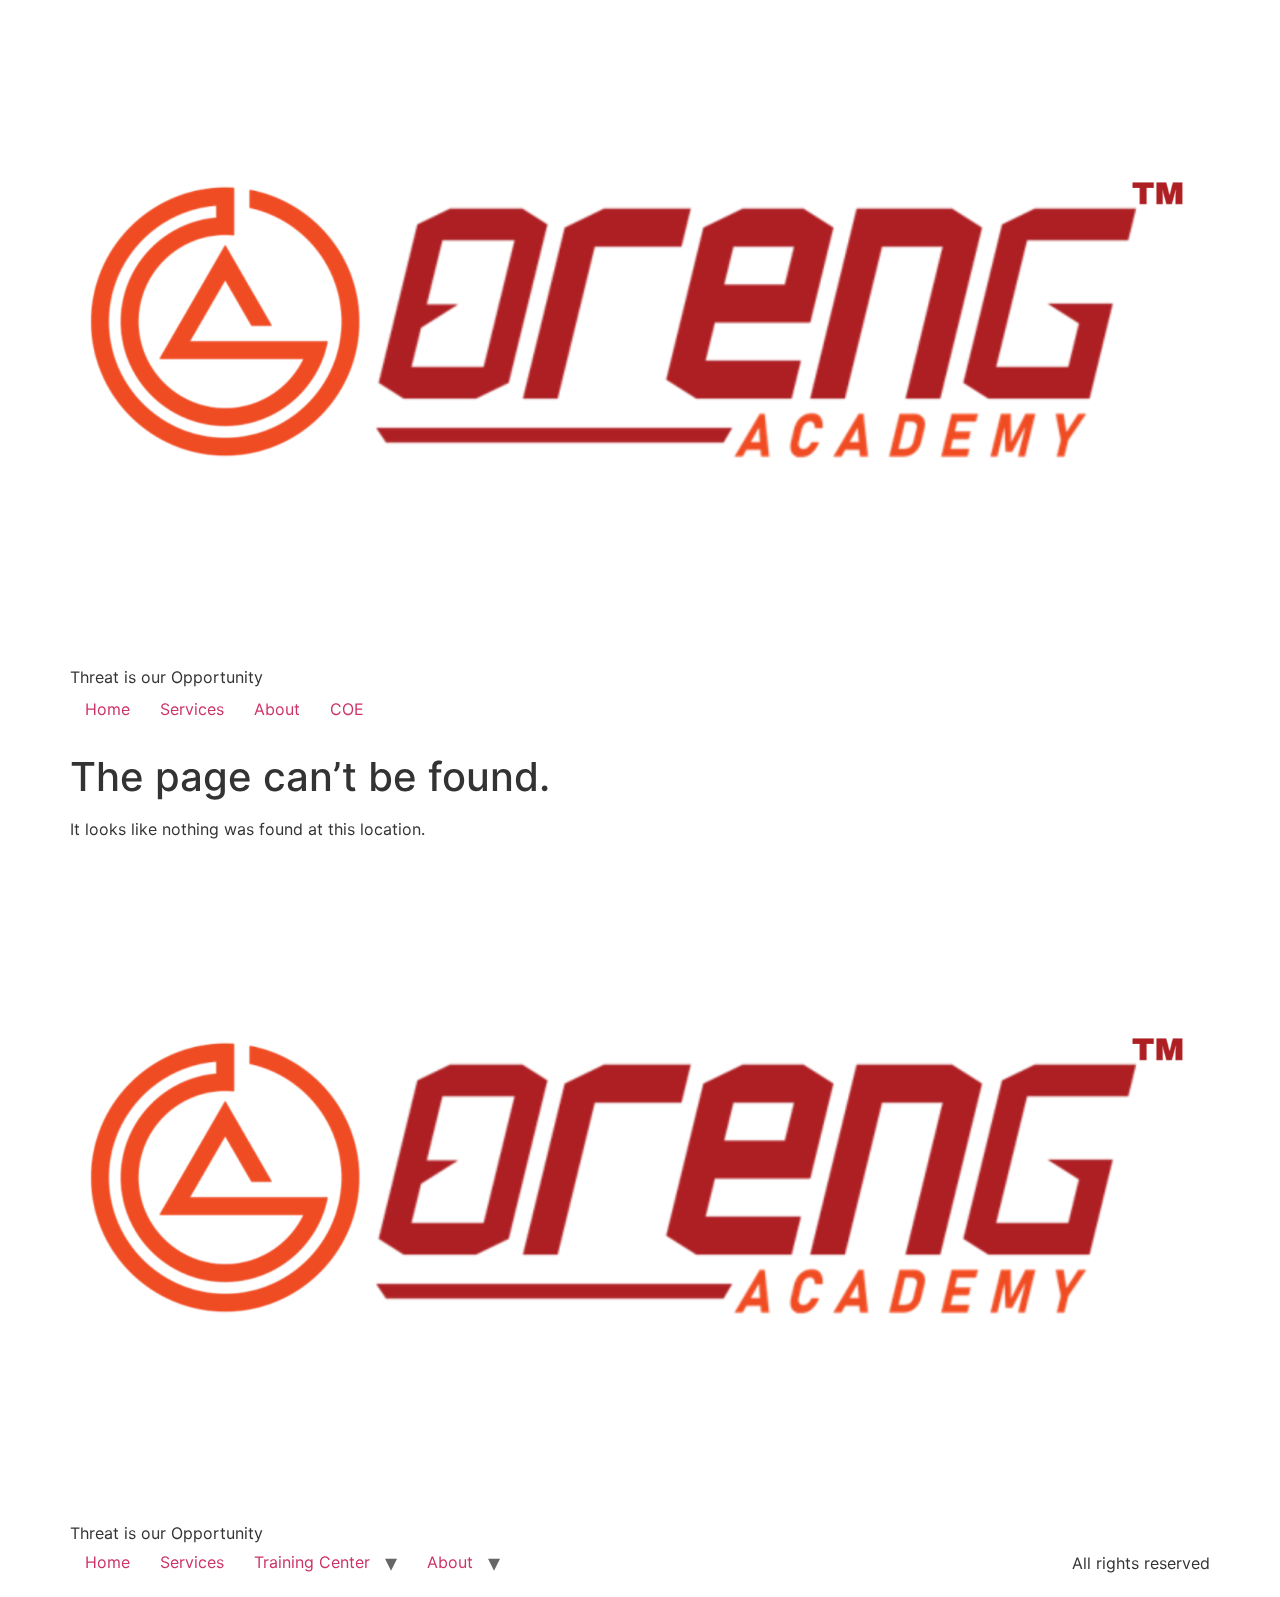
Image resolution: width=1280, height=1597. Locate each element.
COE (347, 709)
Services (192, 709)
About (277, 709)
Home (107, 709)
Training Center (312, 1562)
